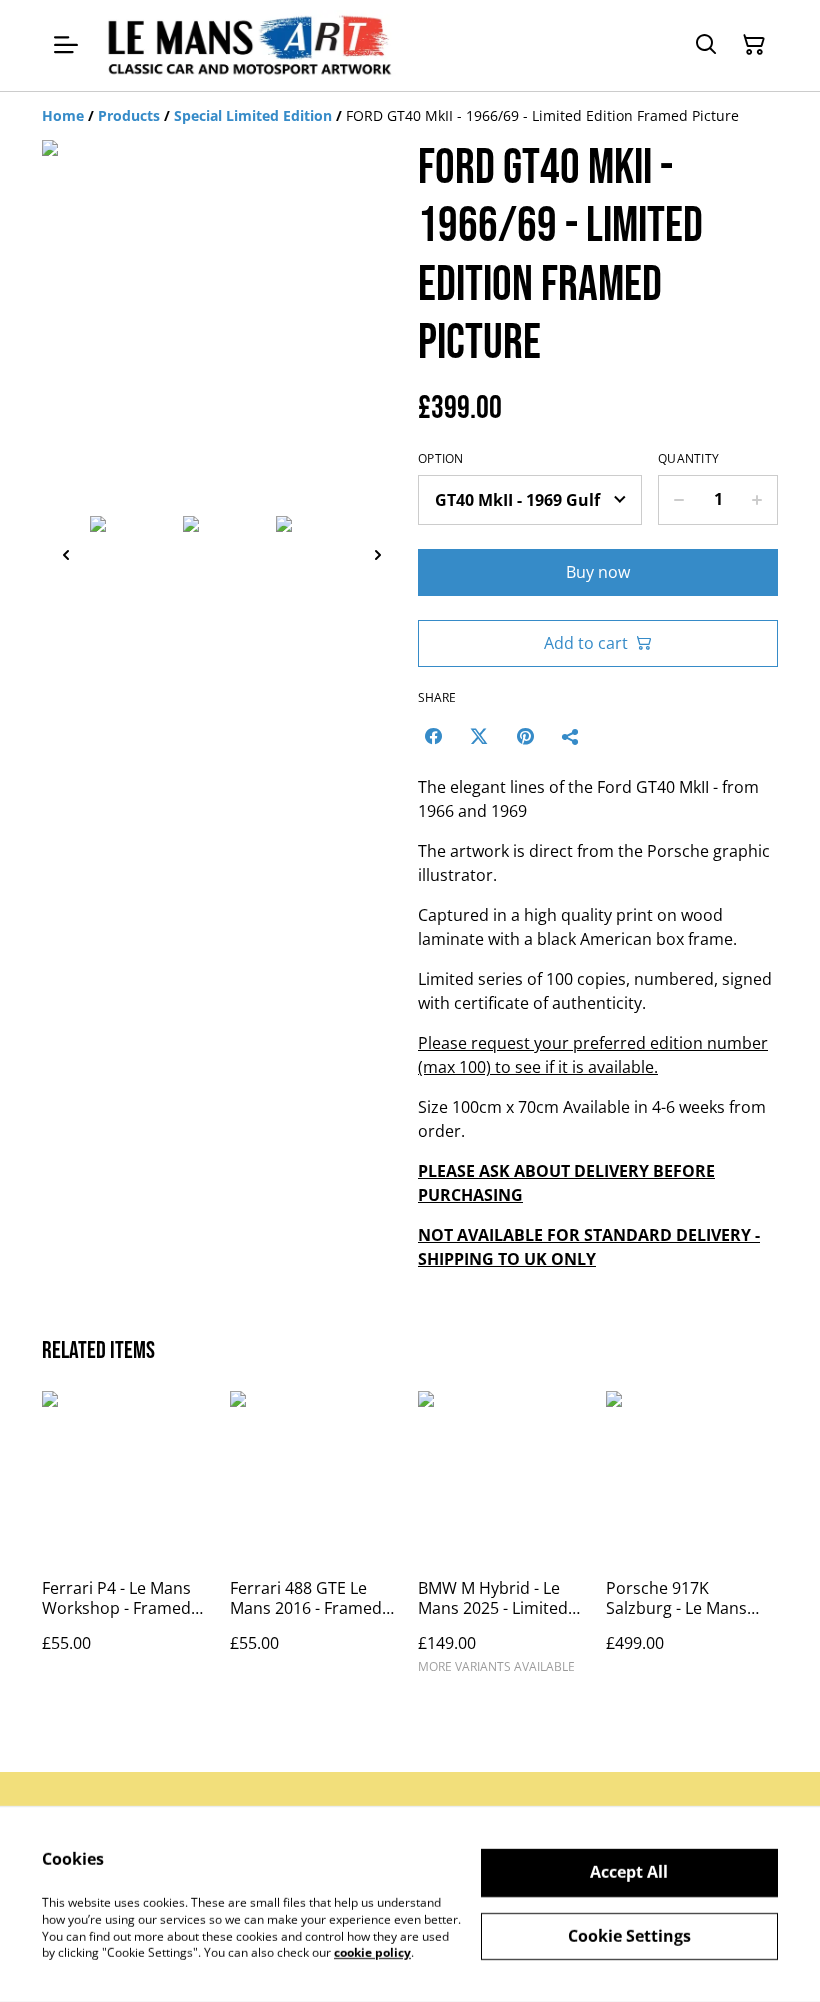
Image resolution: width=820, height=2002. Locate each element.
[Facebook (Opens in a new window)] (433, 736)
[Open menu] (66, 45)
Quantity (688, 459)
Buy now (598, 572)
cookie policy (372, 1952)
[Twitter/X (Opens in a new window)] (479, 736)
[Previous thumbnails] (66, 554)
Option (441, 459)
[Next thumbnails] (378, 554)
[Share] (571, 736)
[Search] (706, 45)
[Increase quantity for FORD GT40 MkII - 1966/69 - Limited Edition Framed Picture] (757, 500)
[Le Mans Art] (247, 45)
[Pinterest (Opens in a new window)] (525, 736)
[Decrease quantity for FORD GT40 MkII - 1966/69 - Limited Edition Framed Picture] (678, 500)
